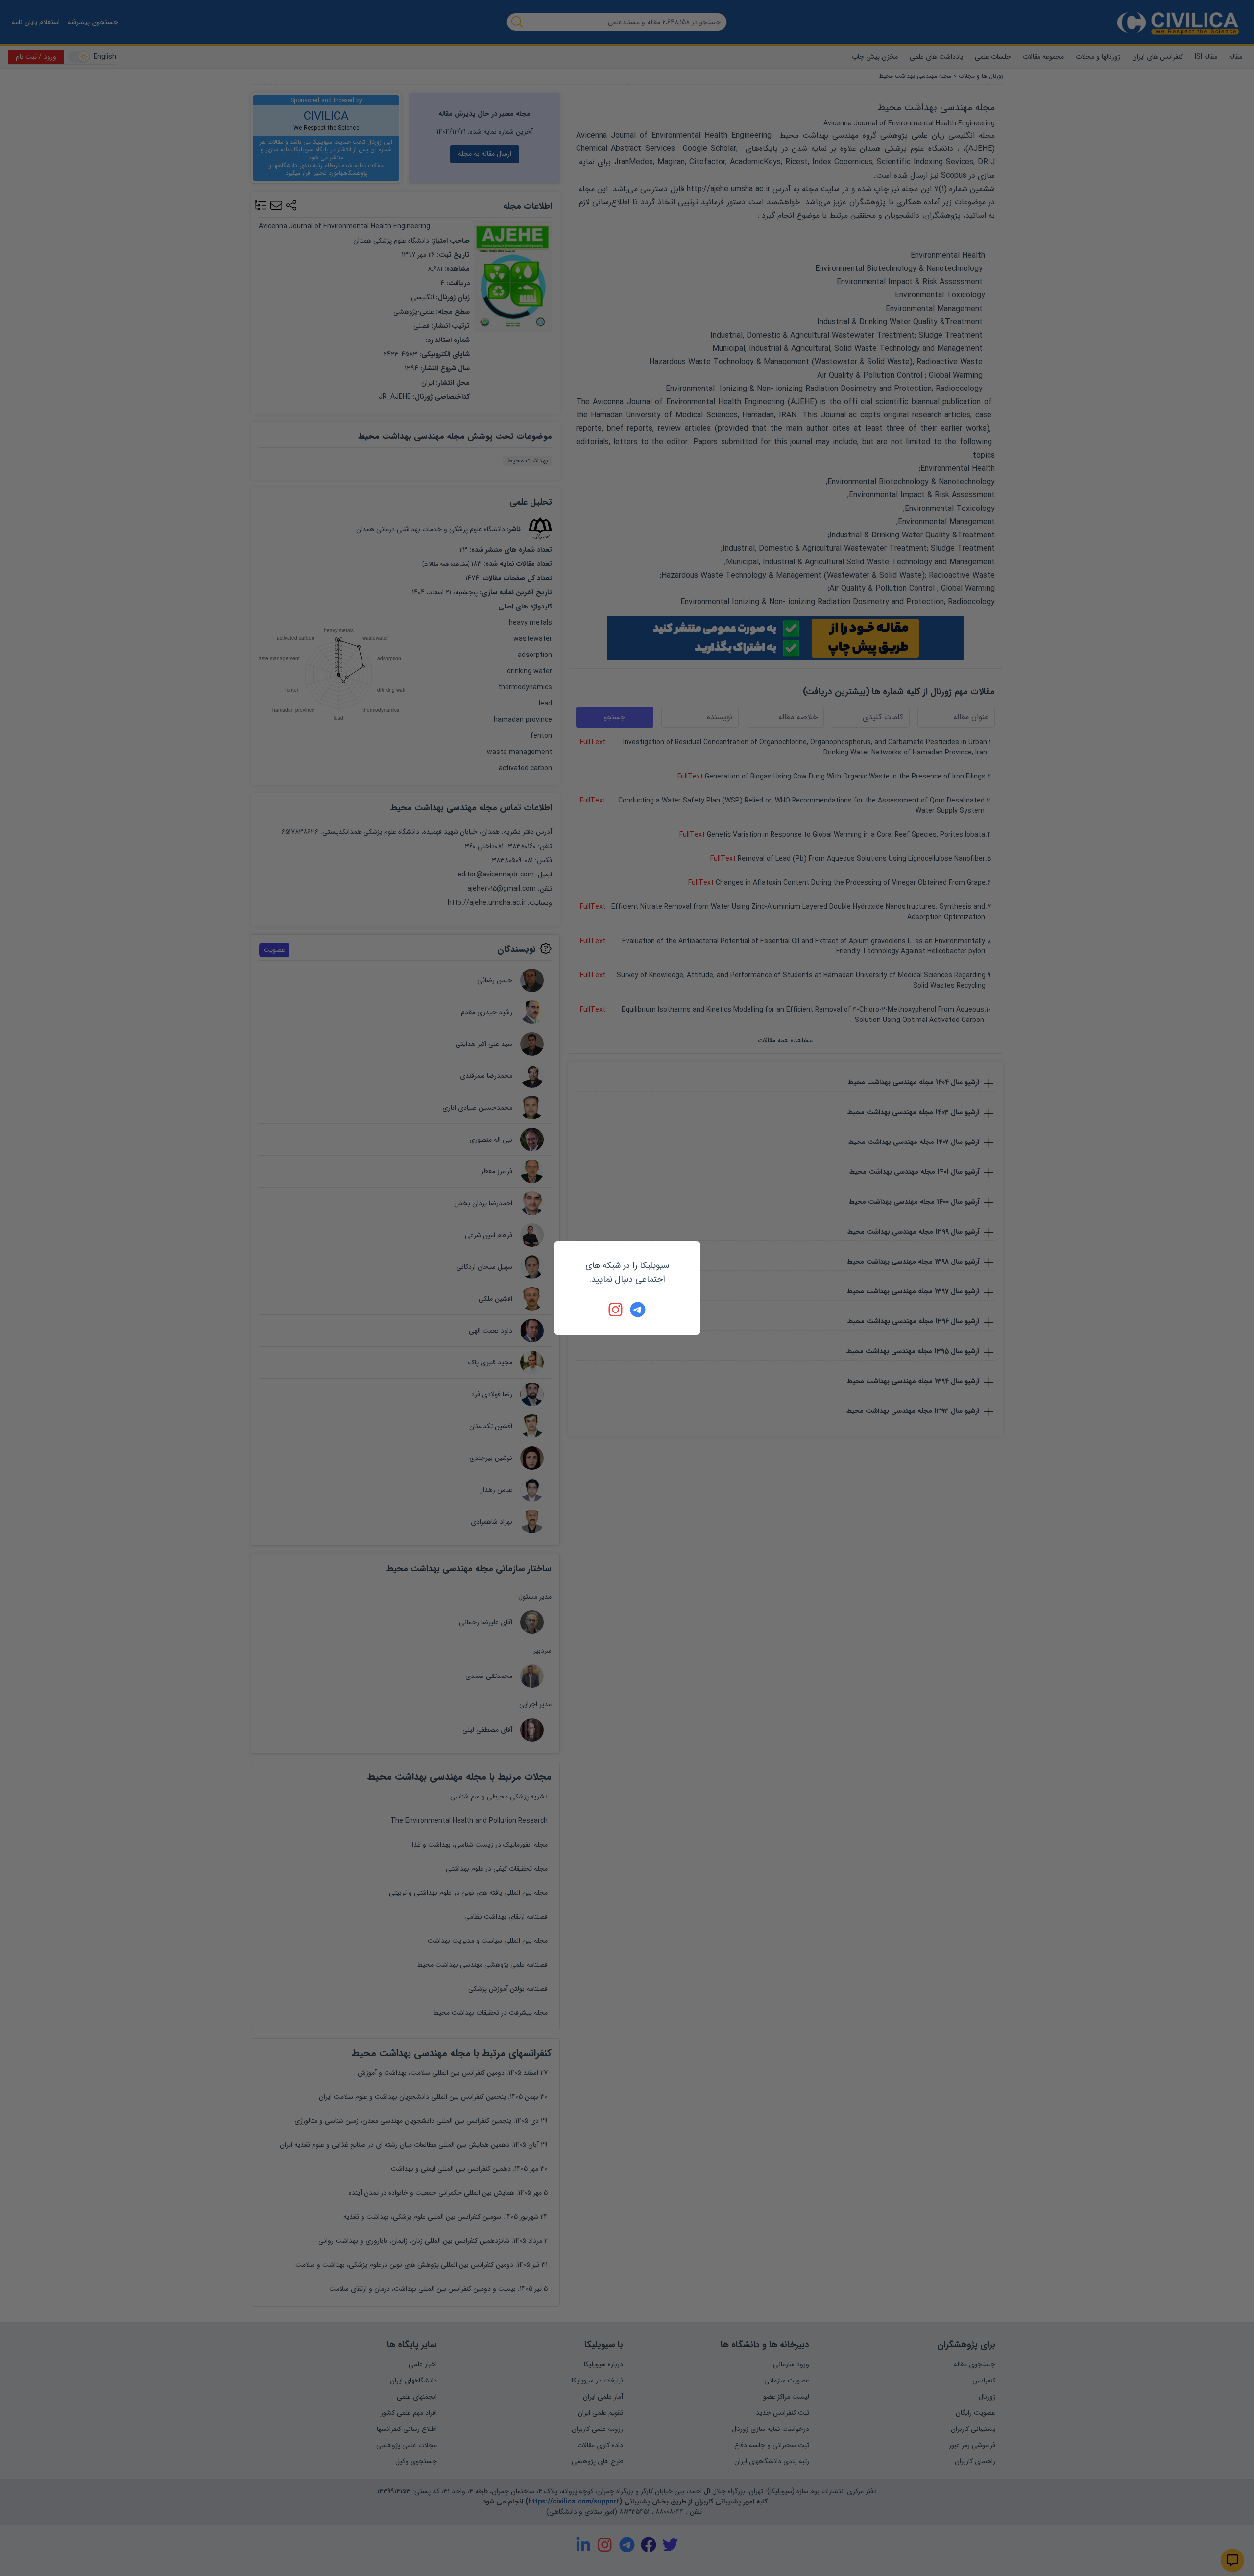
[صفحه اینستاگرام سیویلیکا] (616, 1310)
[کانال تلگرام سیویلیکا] (638, 1310)
